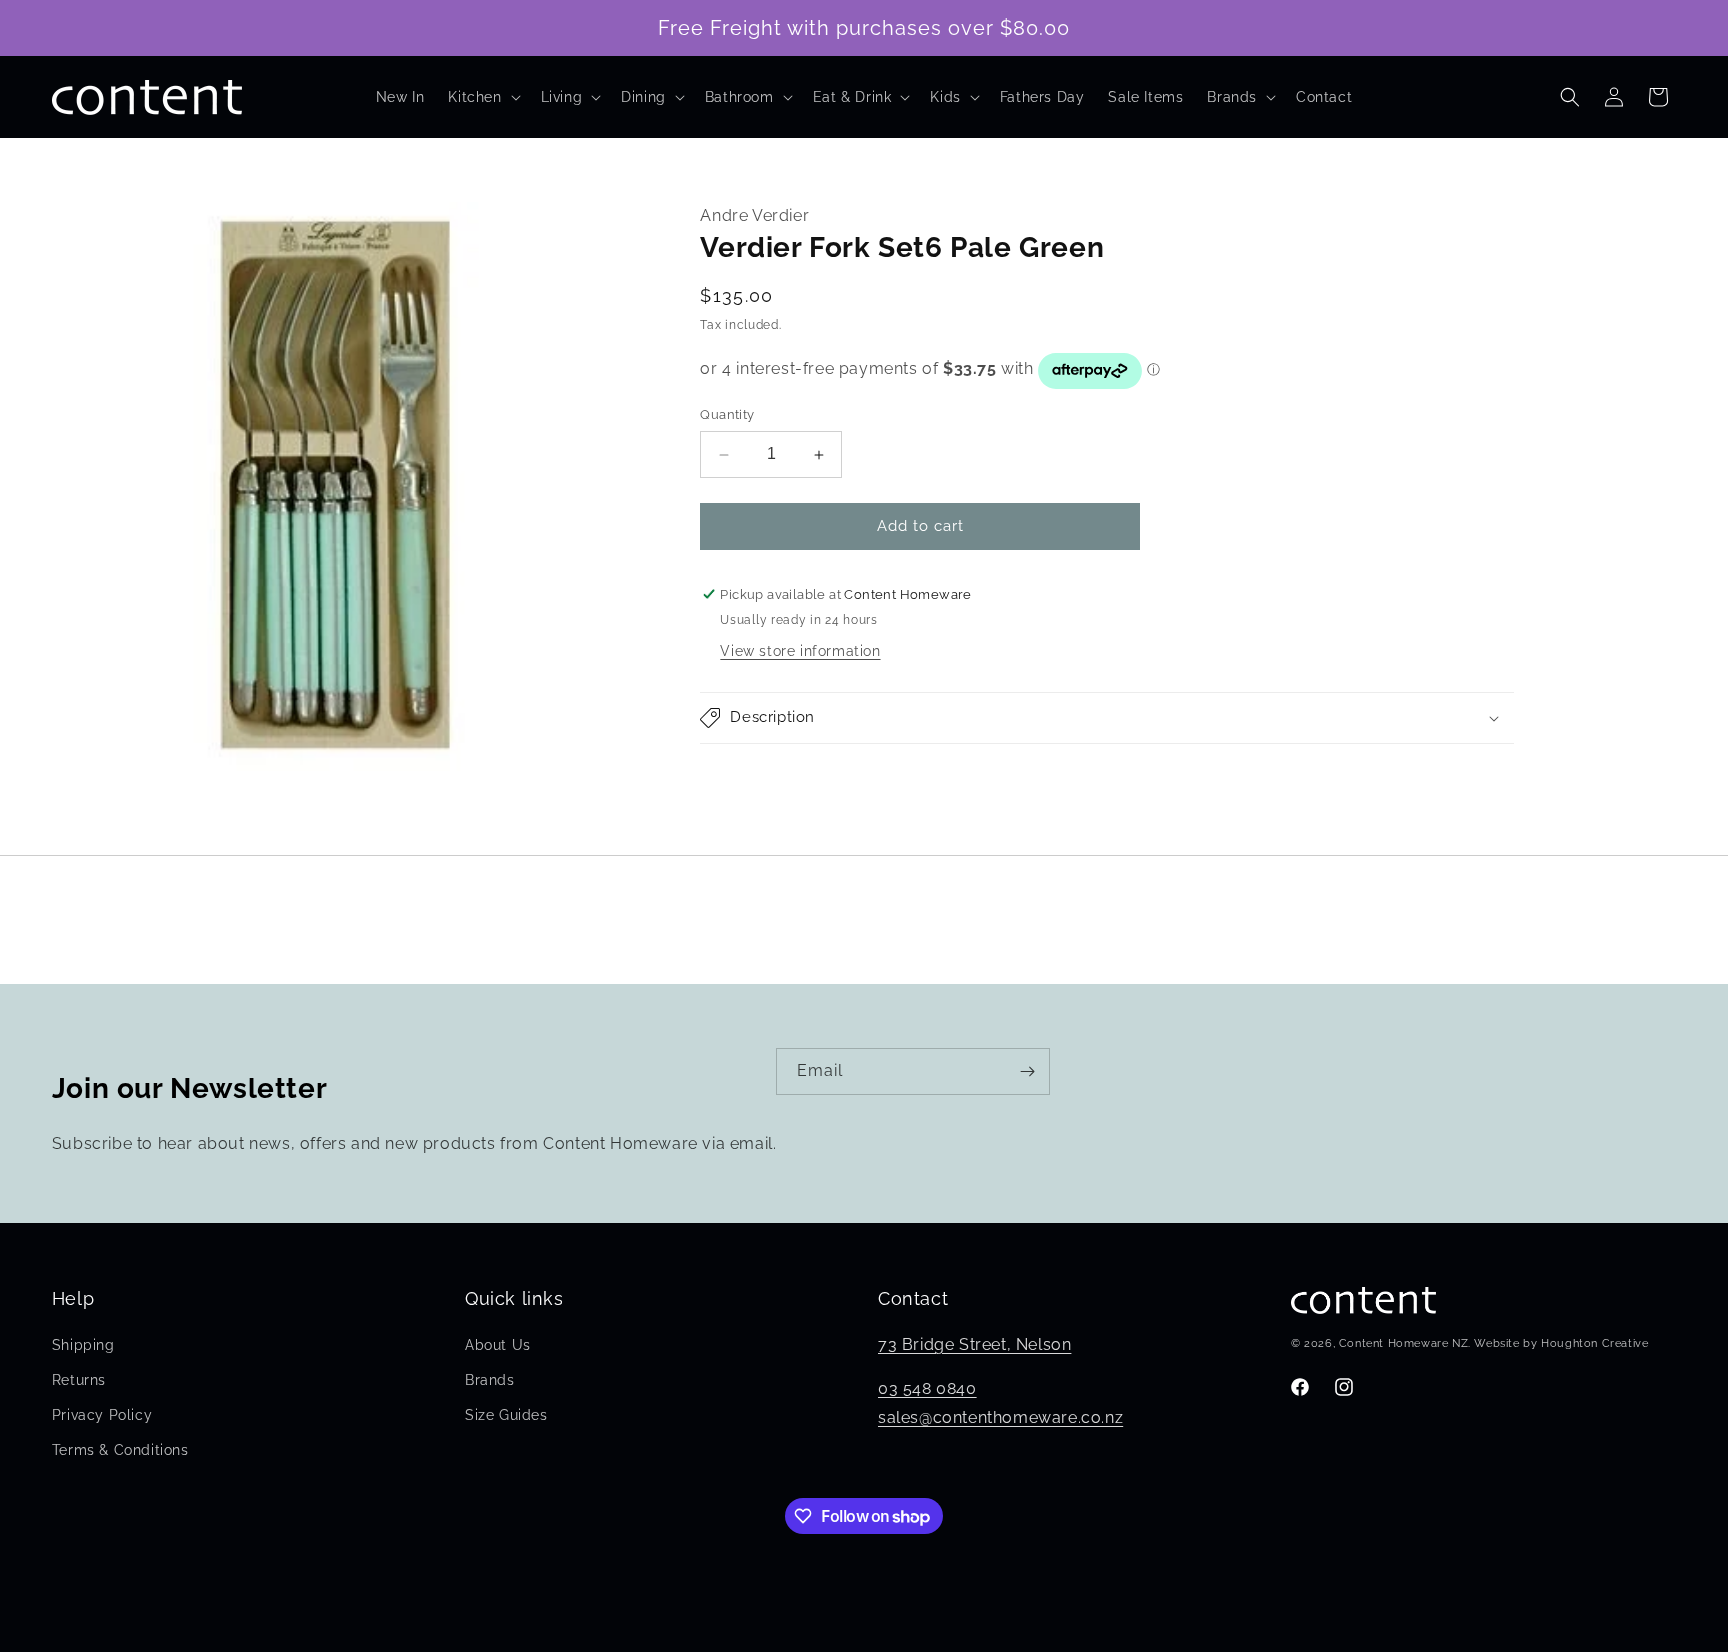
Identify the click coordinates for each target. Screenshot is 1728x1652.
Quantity (727, 415)
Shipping (83, 1345)
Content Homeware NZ (1403, 1343)
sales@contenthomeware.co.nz (1000, 1417)
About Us (498, 1345)
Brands (490, 1380)
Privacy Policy (102, 1415)
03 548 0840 (927, 1388)
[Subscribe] (1027, 1071)
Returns (79, 1380)
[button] (482, 97)
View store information (800, 651)
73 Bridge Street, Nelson (974, 1344)
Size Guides (506, 1415)
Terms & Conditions (120, 1450)
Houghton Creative (1594, 1343)
